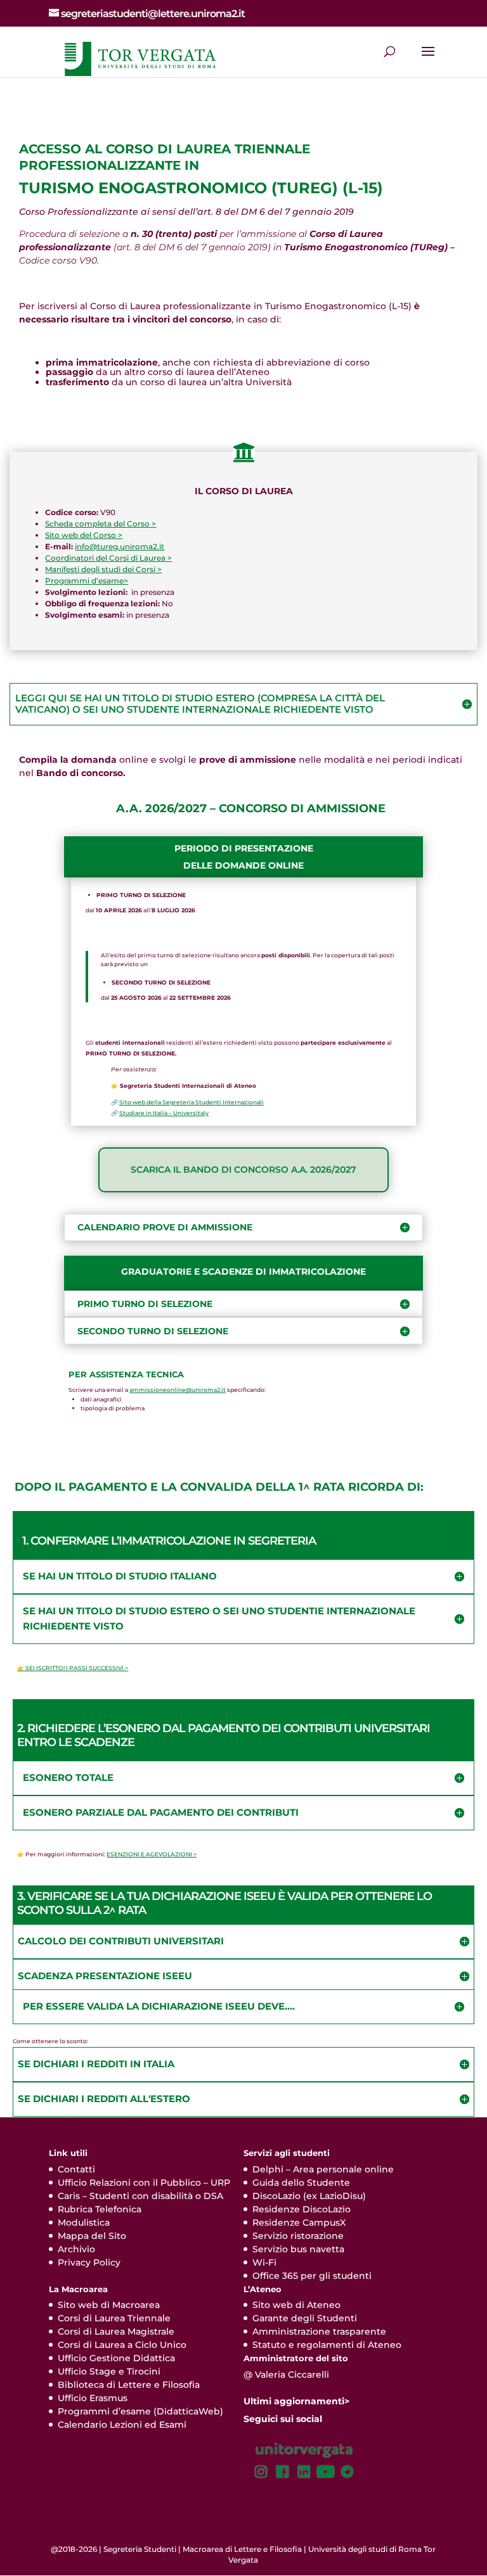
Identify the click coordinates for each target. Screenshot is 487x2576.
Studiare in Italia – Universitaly (164, 1113)
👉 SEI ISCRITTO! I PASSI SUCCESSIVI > (73, 1668)
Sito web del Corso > (84, 535)
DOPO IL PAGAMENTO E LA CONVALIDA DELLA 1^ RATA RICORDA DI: (219, 1487)
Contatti (76, 2169)
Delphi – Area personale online (323, 2169)
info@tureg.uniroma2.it (120, 546)
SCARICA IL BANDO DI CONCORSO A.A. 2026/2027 (243, 1170)
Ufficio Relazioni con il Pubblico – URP (144, 2183)
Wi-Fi (264, 2262)
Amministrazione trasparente (319, 2331)
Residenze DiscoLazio (302, 2209)
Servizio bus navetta (298, 2249)
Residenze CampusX (299, 2222)
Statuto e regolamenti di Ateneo (327, 2345)
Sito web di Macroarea (109, 2305)
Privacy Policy (89, 2262)
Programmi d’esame (104, 2411)
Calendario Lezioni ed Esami (122, 2425)
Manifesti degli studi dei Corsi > (103, 569)
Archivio (76, 2249)
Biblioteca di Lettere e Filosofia (129, 2385)
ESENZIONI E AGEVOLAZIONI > (152, 1854)
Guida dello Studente (301, 2183)
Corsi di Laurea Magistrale (116, 2331)
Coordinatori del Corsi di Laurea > (108, 558)
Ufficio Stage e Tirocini (109, 2371)
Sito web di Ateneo (296, 2305)
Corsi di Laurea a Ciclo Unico (122, 2345)
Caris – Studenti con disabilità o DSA (140, 2196)
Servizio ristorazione (298, 2236)
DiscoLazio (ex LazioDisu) (309, 2196)
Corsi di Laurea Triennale (114, 2318)
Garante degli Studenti (305, 2318)
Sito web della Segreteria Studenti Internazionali (192, 1102)
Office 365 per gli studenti (312, 2276)
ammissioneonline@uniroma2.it (178, 1390)
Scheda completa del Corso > (101, 524)
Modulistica (84, 2222)
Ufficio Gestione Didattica (116, 2358)
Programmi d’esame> (87, 581)
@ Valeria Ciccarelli (286, 2375)
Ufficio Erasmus (93, 2398)
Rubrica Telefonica (100, 2209)
